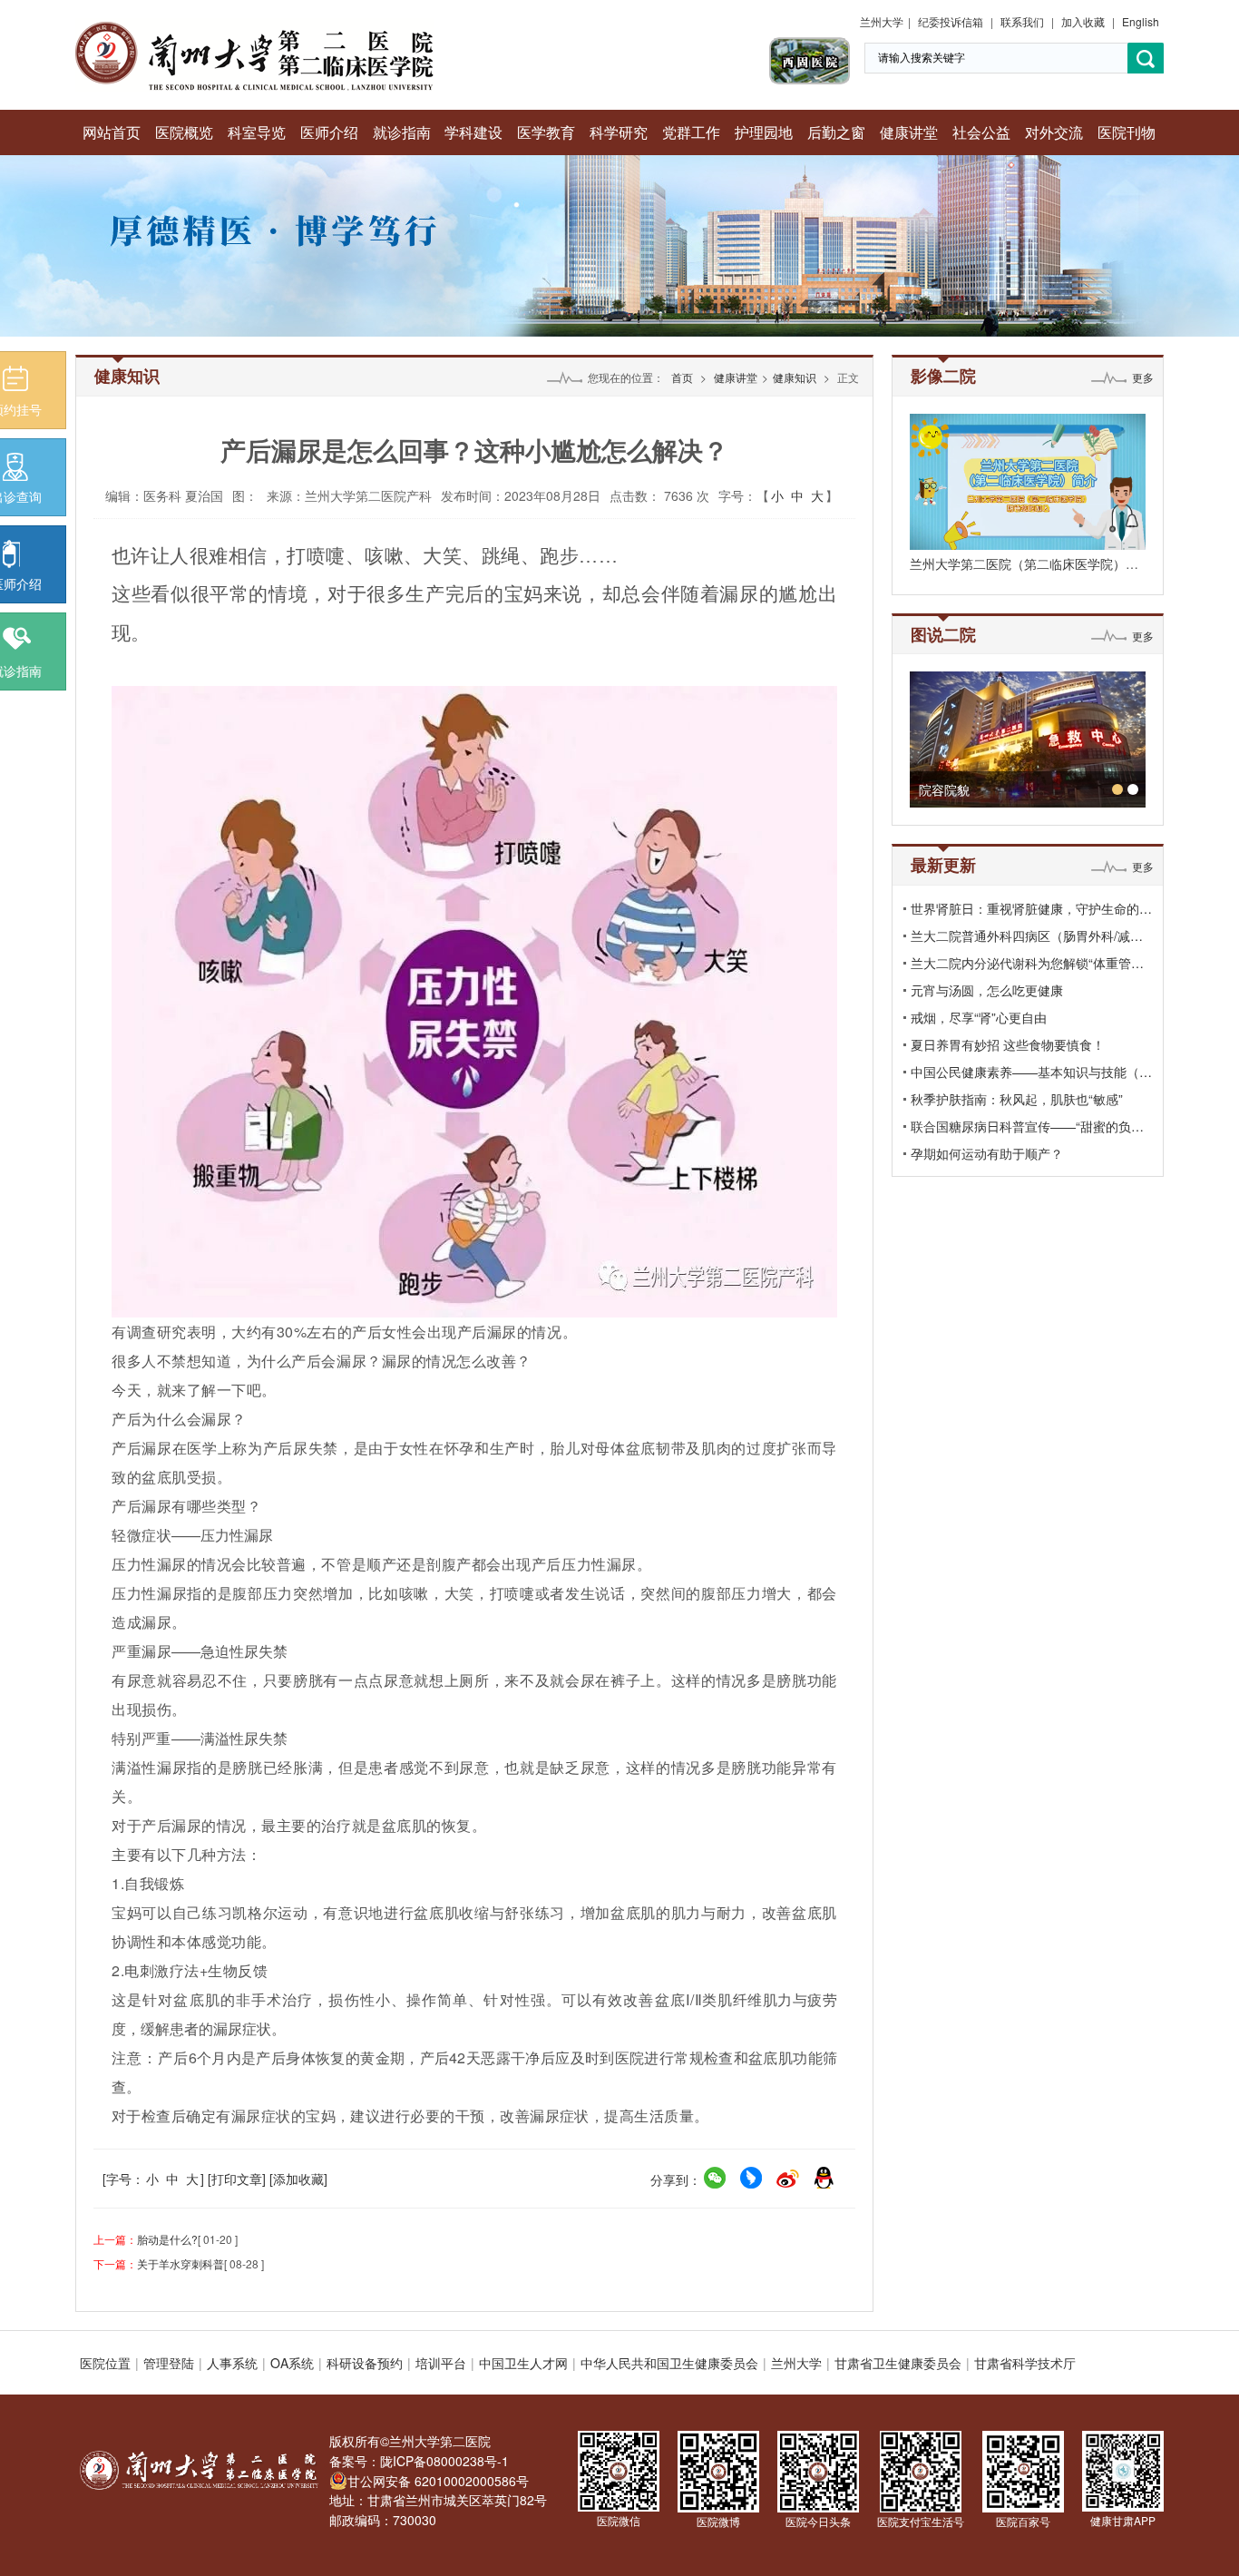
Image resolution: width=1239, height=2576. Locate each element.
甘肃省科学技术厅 (1025, 2363)
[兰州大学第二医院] (254, 27)
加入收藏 (1083, 21)
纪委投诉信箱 (951, 21)
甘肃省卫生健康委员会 (898, 2363)
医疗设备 (1048, 789)
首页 (682, 377)
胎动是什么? (167, 2239)
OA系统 (292, 2363)
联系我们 (1022, 21)
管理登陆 (169, 2363)
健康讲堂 (909, 132)
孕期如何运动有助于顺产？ (987, 1153)
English (1141, 21)
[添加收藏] (298, 2179)
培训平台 (441, 2363)
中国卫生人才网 (523, 2363)
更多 (1143, 377)
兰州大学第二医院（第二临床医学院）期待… (1037, 563)
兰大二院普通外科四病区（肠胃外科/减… (1027, 935)
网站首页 (112, 132)
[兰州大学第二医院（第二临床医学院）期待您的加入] (1028, 482)
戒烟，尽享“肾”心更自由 (979, 1017)
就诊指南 (402, 132)
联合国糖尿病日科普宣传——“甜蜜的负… (1027, 1126)
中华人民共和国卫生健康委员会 (669, 2363)
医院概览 (184, 132)
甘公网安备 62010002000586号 (438, 2481)
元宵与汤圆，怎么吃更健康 (987, 990)
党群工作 (691, 132)
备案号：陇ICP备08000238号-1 (419, 2461)
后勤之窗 (836, 132)
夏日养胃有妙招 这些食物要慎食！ (1008, 1044)
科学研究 (619, 132)
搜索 (1146, 59)
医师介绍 (329, 132)
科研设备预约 (365, 2363)
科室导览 (257, 132)
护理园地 (764, 132)
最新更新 (943, 865)
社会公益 (981, 132)
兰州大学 (882, 21)
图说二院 (943, 634)
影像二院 (943, 376)
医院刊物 (1127, 132)
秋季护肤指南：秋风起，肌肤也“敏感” (1017, 1099)
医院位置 (105, 2363)
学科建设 (473, 132)
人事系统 (232, 2363)
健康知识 (795, 377)
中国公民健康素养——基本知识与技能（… (1031, 1072)
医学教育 (546, 132)
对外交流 (1054, 132)
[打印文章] (237, 2179)
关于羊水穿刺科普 (180, 2263)
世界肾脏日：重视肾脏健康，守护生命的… (1031, 908)
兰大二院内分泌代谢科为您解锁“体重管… (1027, 963)
